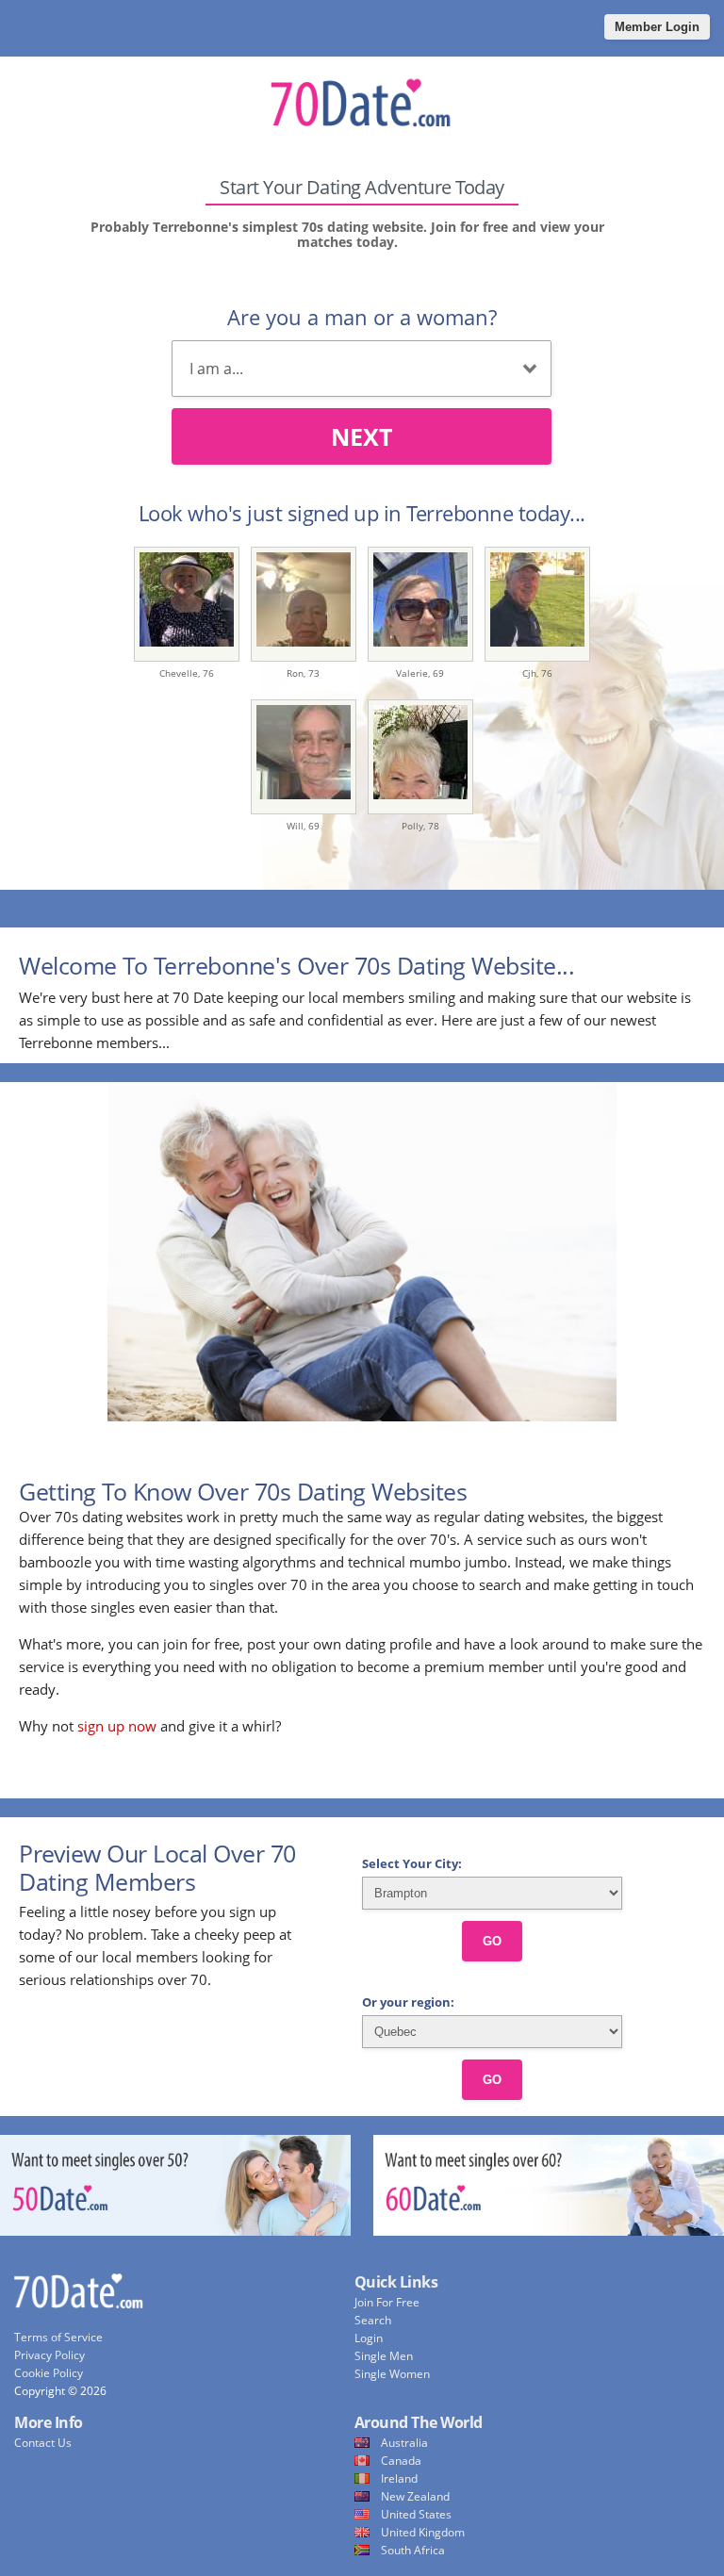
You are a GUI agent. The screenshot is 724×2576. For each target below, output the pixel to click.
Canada (401, 2461)
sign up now (117, 1726)
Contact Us (43, 2443)
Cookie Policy (49, 2373)
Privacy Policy (49, 2355)
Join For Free (387, 2302)
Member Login (657, 27)
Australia (404, 2443)
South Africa (413, 2550)
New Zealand (415, 2496)
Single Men (384, 2356)
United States (416, 2514)
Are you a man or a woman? (362, 317)
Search (373, 2320)
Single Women (392, 2374)
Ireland (399, 2478)
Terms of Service (58, 2337)
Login (369, 2338)
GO (492, 1941)
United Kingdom (423, 2532)
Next (362, 436)
